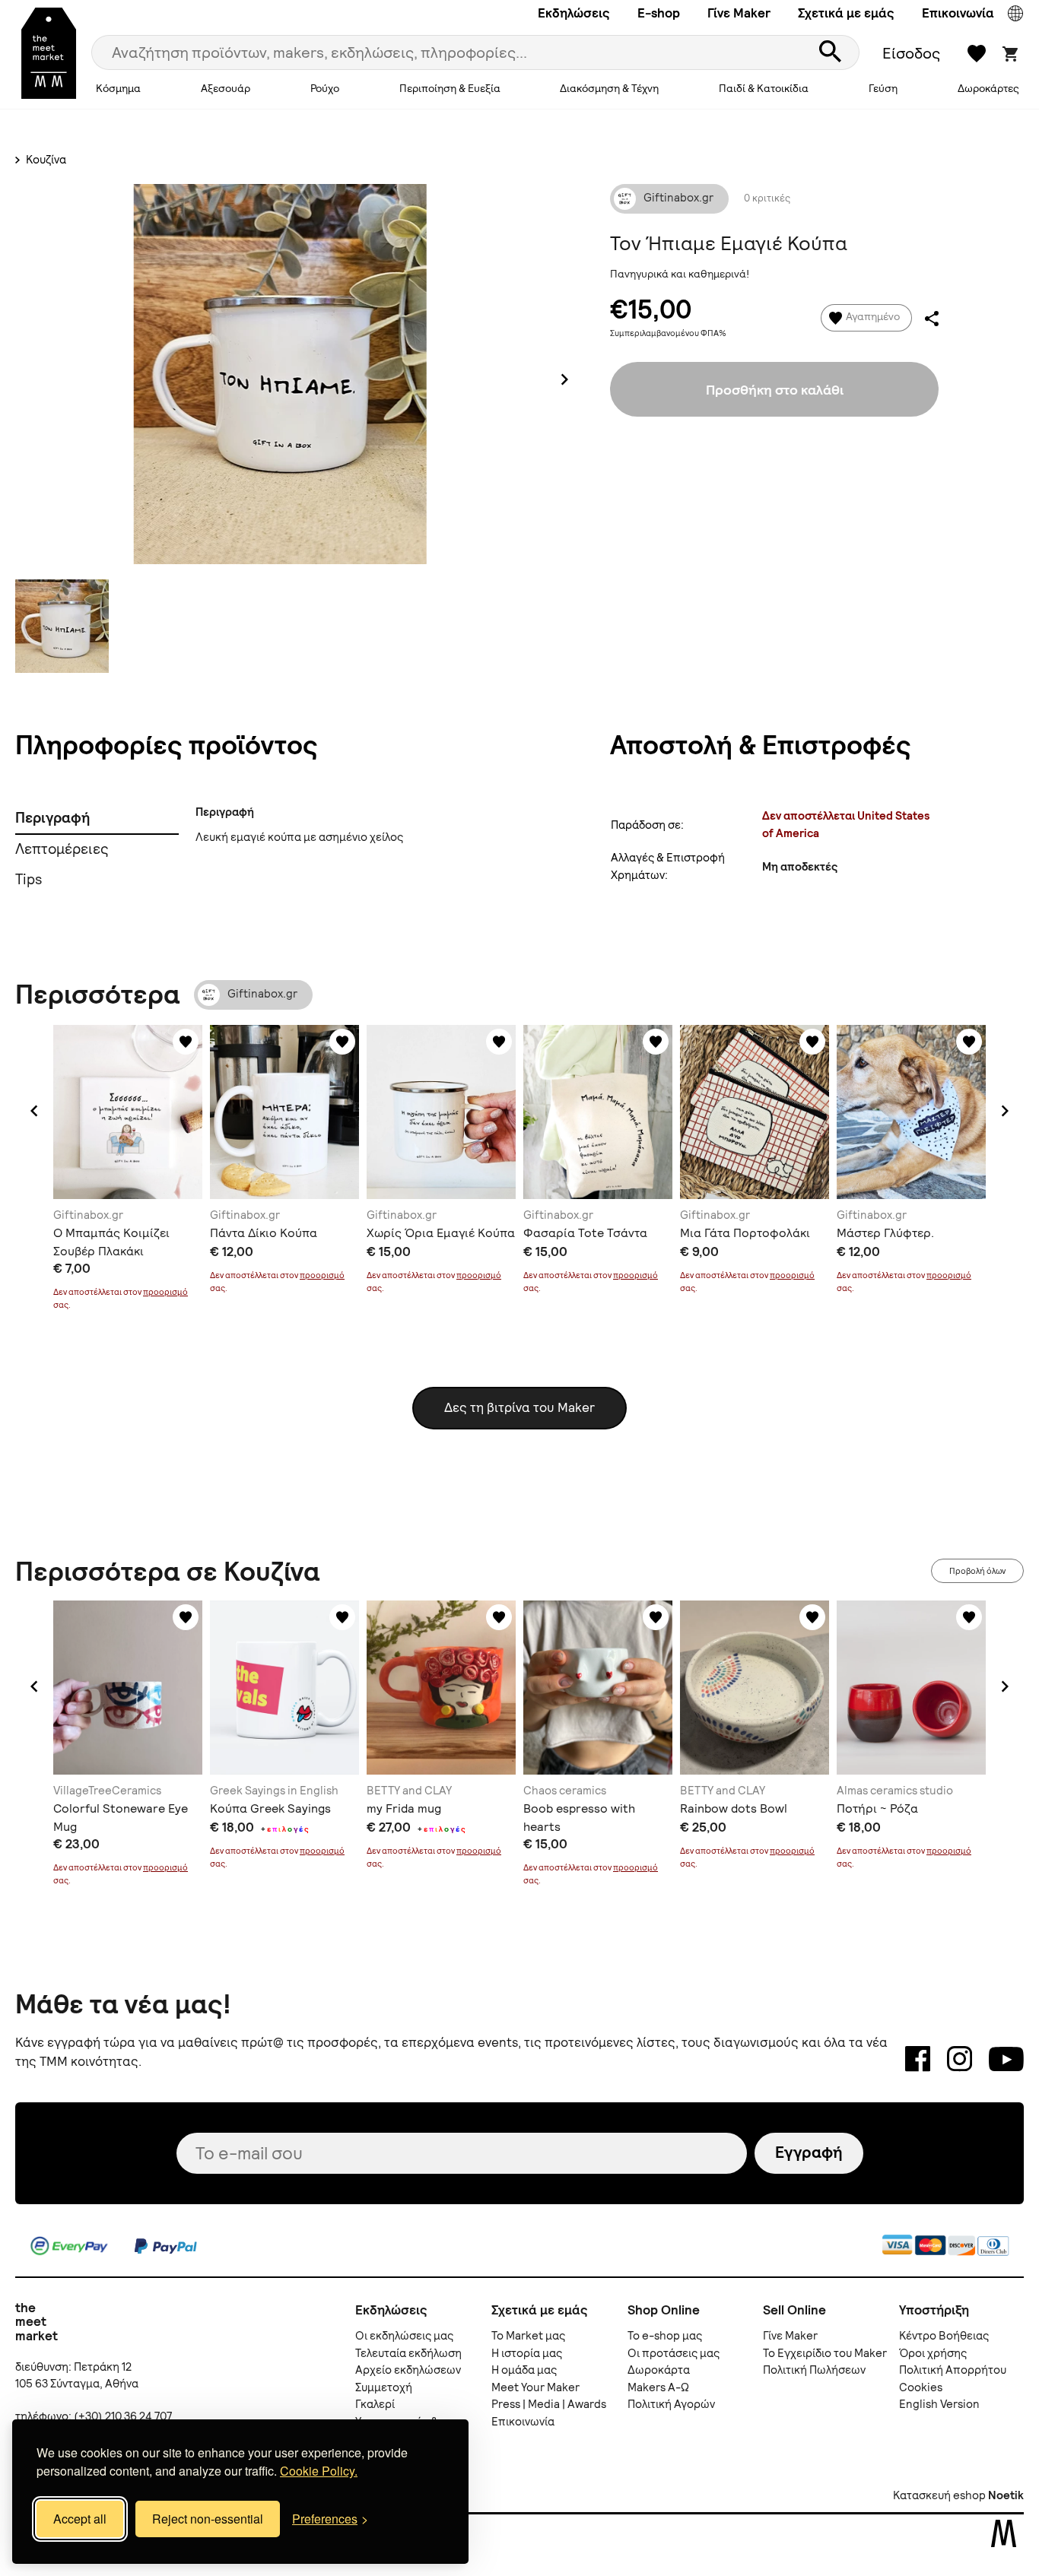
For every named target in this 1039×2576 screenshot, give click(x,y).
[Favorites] (186, 1042)
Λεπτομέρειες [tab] (62, 849)
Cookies (921, 2387)
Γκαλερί (375, 2404)
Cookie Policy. (319, 2471)
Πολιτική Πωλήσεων (814, 2370)
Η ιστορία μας (527, 2353)
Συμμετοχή (384, 2387)
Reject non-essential (208, 2519)
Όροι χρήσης (933, 2353)
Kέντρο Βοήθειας (944, 2336)
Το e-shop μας (665, 2336)
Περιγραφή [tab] (52, 818)
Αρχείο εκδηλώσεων (408, 2370)
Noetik (1006, 2495)
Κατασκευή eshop (939, 2495)
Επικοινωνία (958, 13)
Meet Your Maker (535, 2387)
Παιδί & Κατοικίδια (764, 88)
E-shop (659, 13)
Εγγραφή (809, 2152)
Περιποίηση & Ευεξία (450, 88)
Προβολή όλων (977, 1571)
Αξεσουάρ (226, 88)
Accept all (80, 2519)
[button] (34, 1111)
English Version (939, 2404)
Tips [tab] (29, 879)
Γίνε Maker (739, 13)
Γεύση (883, 88)
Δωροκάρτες (988, 88)
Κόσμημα (118, 88)
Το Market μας (528, 2336)
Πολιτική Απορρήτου (953, 2370)
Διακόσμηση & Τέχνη (609, 88)
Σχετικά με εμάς (846, 13)
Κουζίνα (45, 160)
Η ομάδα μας (524, 2370)
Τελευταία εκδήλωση (408, 2353)
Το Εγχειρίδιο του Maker (825, 2353)
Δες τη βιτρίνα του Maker (519, 1407)
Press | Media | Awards (549, 2404)
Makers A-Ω (658, 2387)
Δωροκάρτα (659, 2370)
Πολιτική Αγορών (671, 2404)
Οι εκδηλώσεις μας (404, 2336)
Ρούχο (325, 88)
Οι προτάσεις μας (674, 2353)
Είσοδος (911, 53)
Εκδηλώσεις (574, 13)
